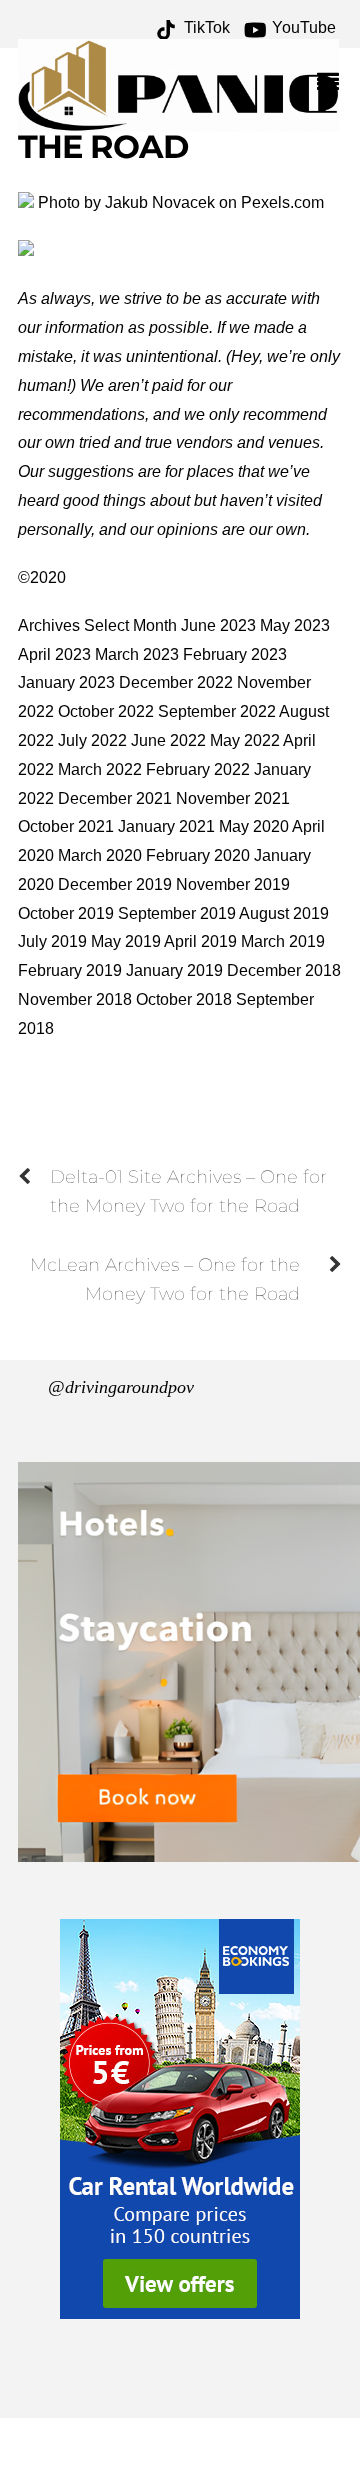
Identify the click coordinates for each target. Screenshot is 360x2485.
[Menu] (333, 84)
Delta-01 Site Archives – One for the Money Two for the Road (188, 1191)
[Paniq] (178, 122)
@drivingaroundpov (121, 1387)
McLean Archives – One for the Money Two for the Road (165, 1279)
